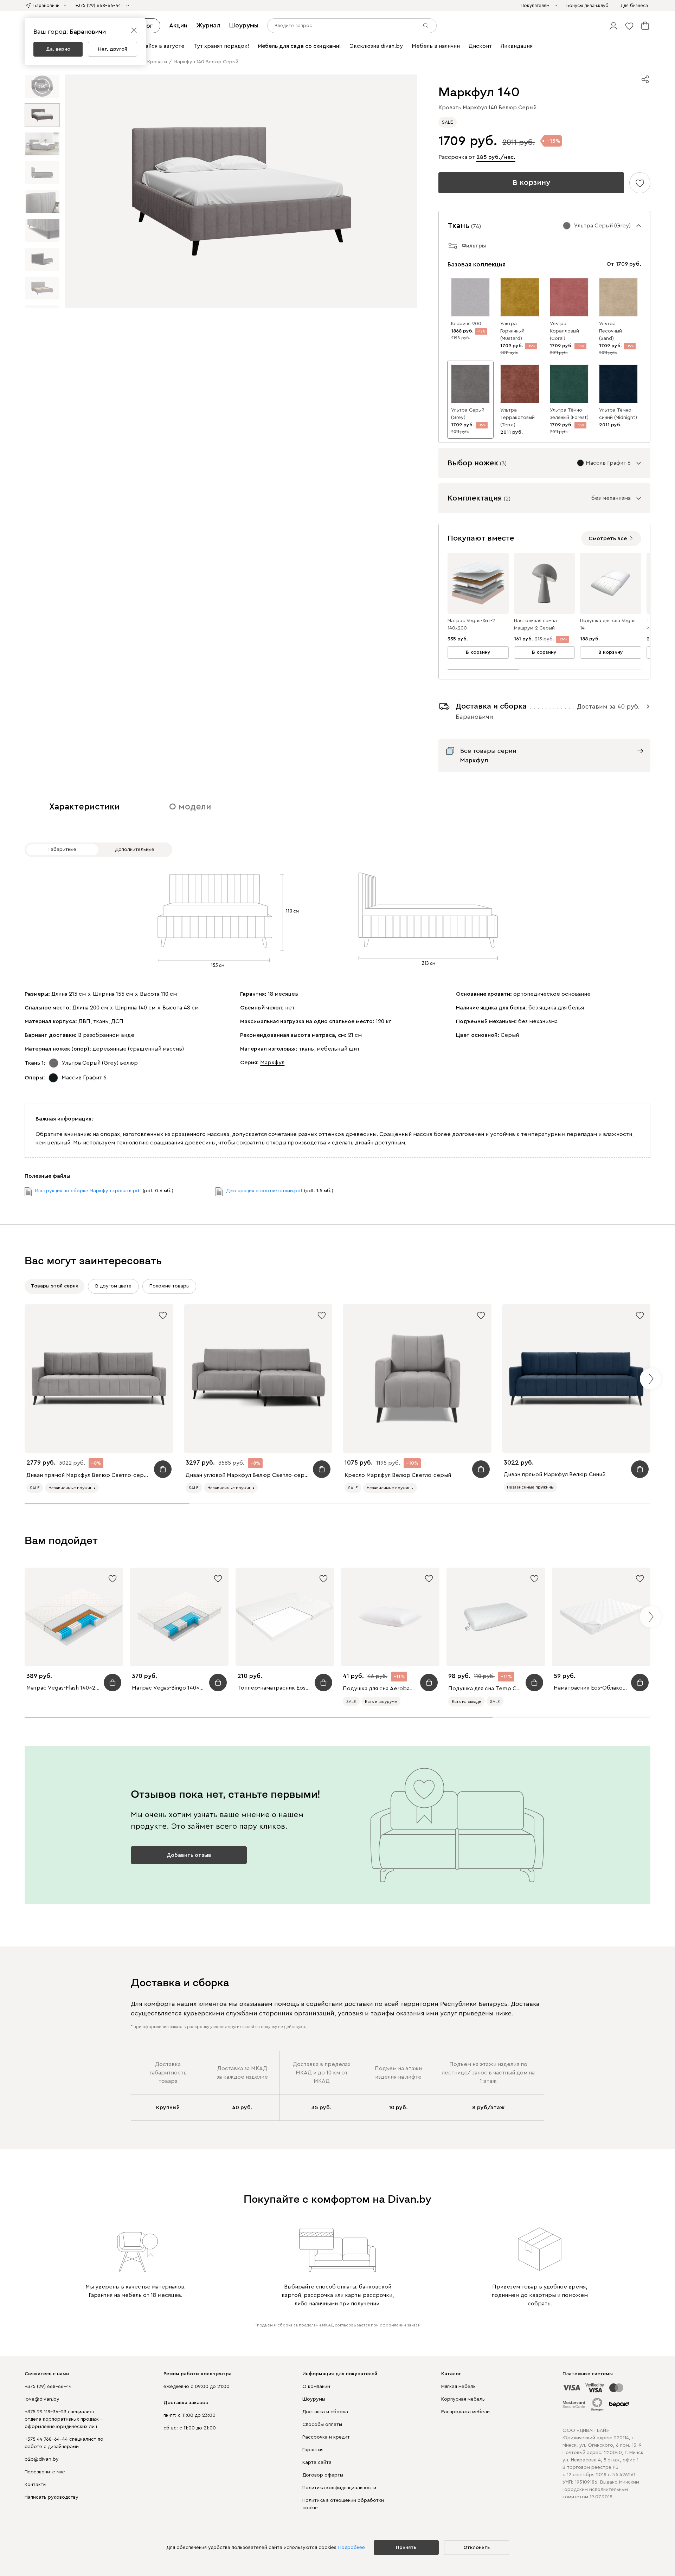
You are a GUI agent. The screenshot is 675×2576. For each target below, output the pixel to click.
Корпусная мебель (463, 2399)
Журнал (208, 25)
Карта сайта (317, 2462)
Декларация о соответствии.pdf (264, 1191)
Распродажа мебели (465, 2412)
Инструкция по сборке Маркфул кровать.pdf (88, 1191)
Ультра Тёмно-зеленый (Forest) (569, 414)
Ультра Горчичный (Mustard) (512, 331)
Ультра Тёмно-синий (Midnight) (618, 414)
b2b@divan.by (42, 2459)
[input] (352, 26)
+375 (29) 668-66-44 (48, 2387)
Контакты (36, 2485)
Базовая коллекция (477, 264)
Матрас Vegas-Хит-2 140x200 (471, 624)
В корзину (531, 182)
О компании (316, 2387)
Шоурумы (244, 25)
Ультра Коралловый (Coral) (564, 331)
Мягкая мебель (458, 2387)
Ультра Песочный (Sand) (610, 331)
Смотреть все (608, 538)
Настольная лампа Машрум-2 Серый (535, 624)
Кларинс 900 (466, 324)
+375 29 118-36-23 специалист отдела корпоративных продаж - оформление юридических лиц (64, 2419)
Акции (178, 25)
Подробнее (352, 2548)
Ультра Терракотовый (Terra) (517, 418)
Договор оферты (323, 2475)
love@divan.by (42, 2399)
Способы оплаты (322, 2425)
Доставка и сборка (325, 2412)
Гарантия (313, 2450)
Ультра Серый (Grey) (468, 414)
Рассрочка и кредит (326, 2437)
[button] (613, 26)
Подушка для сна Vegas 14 (608, 624)
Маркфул (272, 1063)
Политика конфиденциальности (339, 2488)
